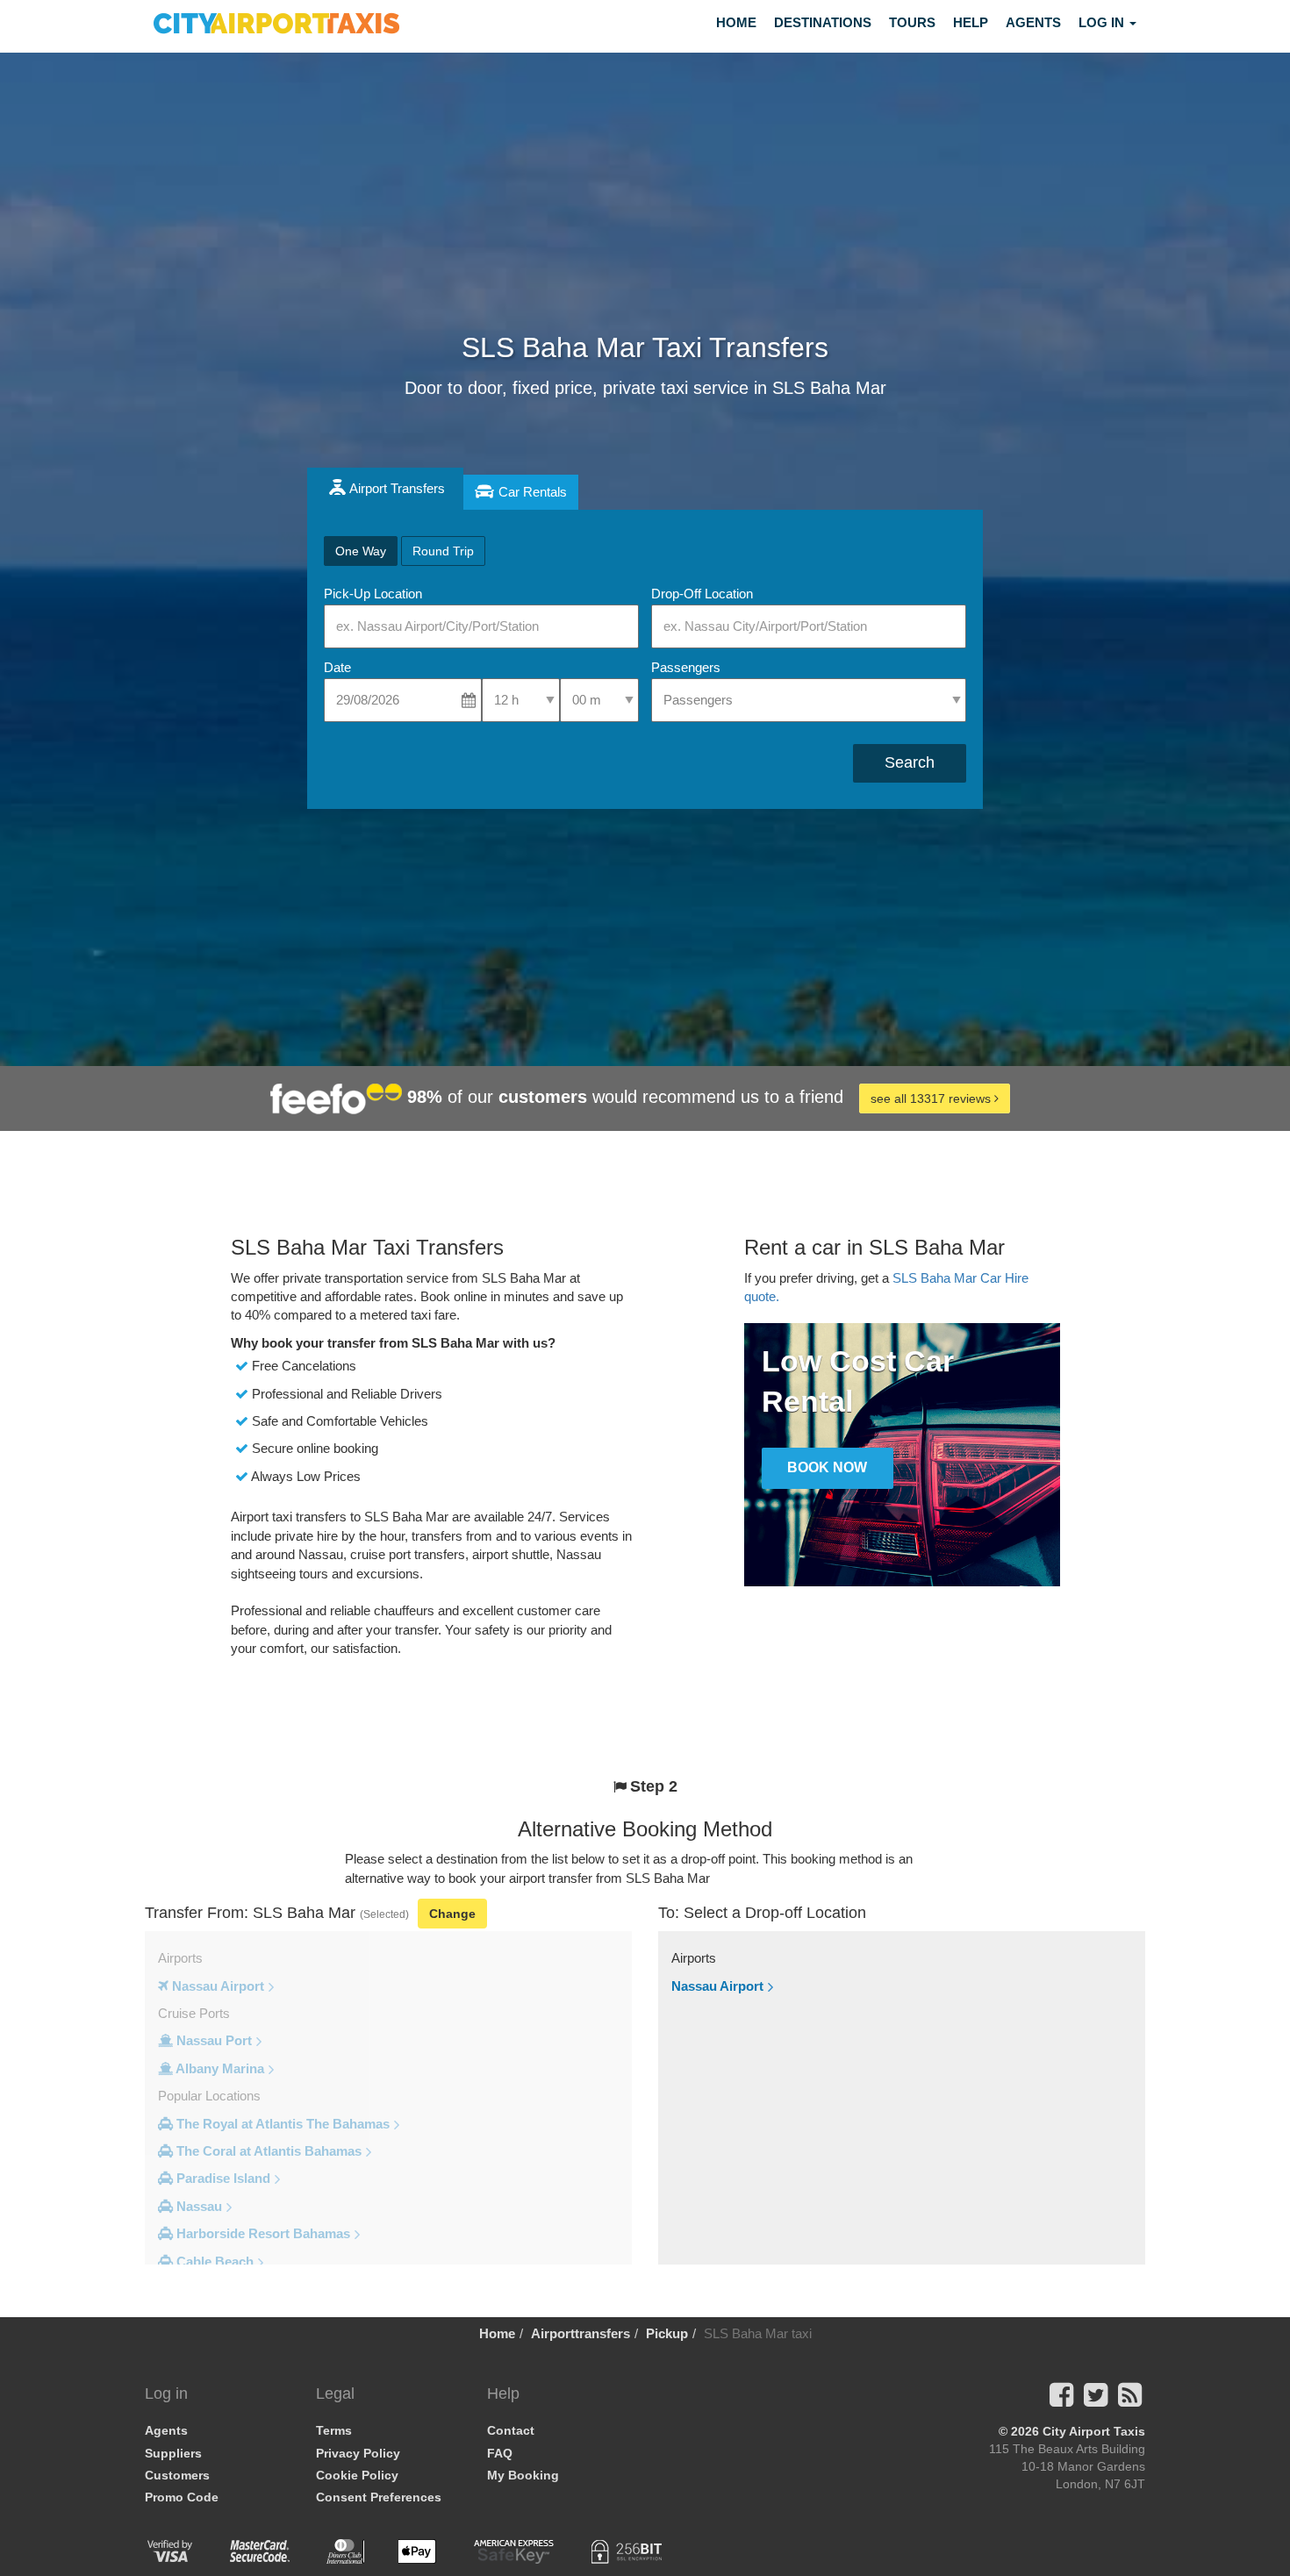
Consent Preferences (379, 2497)
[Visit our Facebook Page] (1061, 2400)
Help (971, 22)
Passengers (686, 667)
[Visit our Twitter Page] (1096, 2400)
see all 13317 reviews (932, 1098)
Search (910, 762)
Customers (177, 2475)
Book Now (827, 1467)
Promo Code (182, 2497)
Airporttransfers (580, 2333)
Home (736, 22)
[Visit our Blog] (1130, 2400)
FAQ (500, 2453)
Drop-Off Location (702, 594)
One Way (361, 551)
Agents (1033, 22)
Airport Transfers (397, 488)
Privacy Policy (358, 2453)
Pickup (667, 2333)
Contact (511, 2430)
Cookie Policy (357, 2475)
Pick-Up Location (373, 594)
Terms (334, 2430)
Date (337, 667)
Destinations (823, 22)
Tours (912, 22)
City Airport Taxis (1094, 2431)
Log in (1103, 22)
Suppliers (173, 2453)
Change (452, 1914)
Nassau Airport (717, 1986)
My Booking (523, 2475)
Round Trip (443, 551)
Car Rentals (533, 492)
